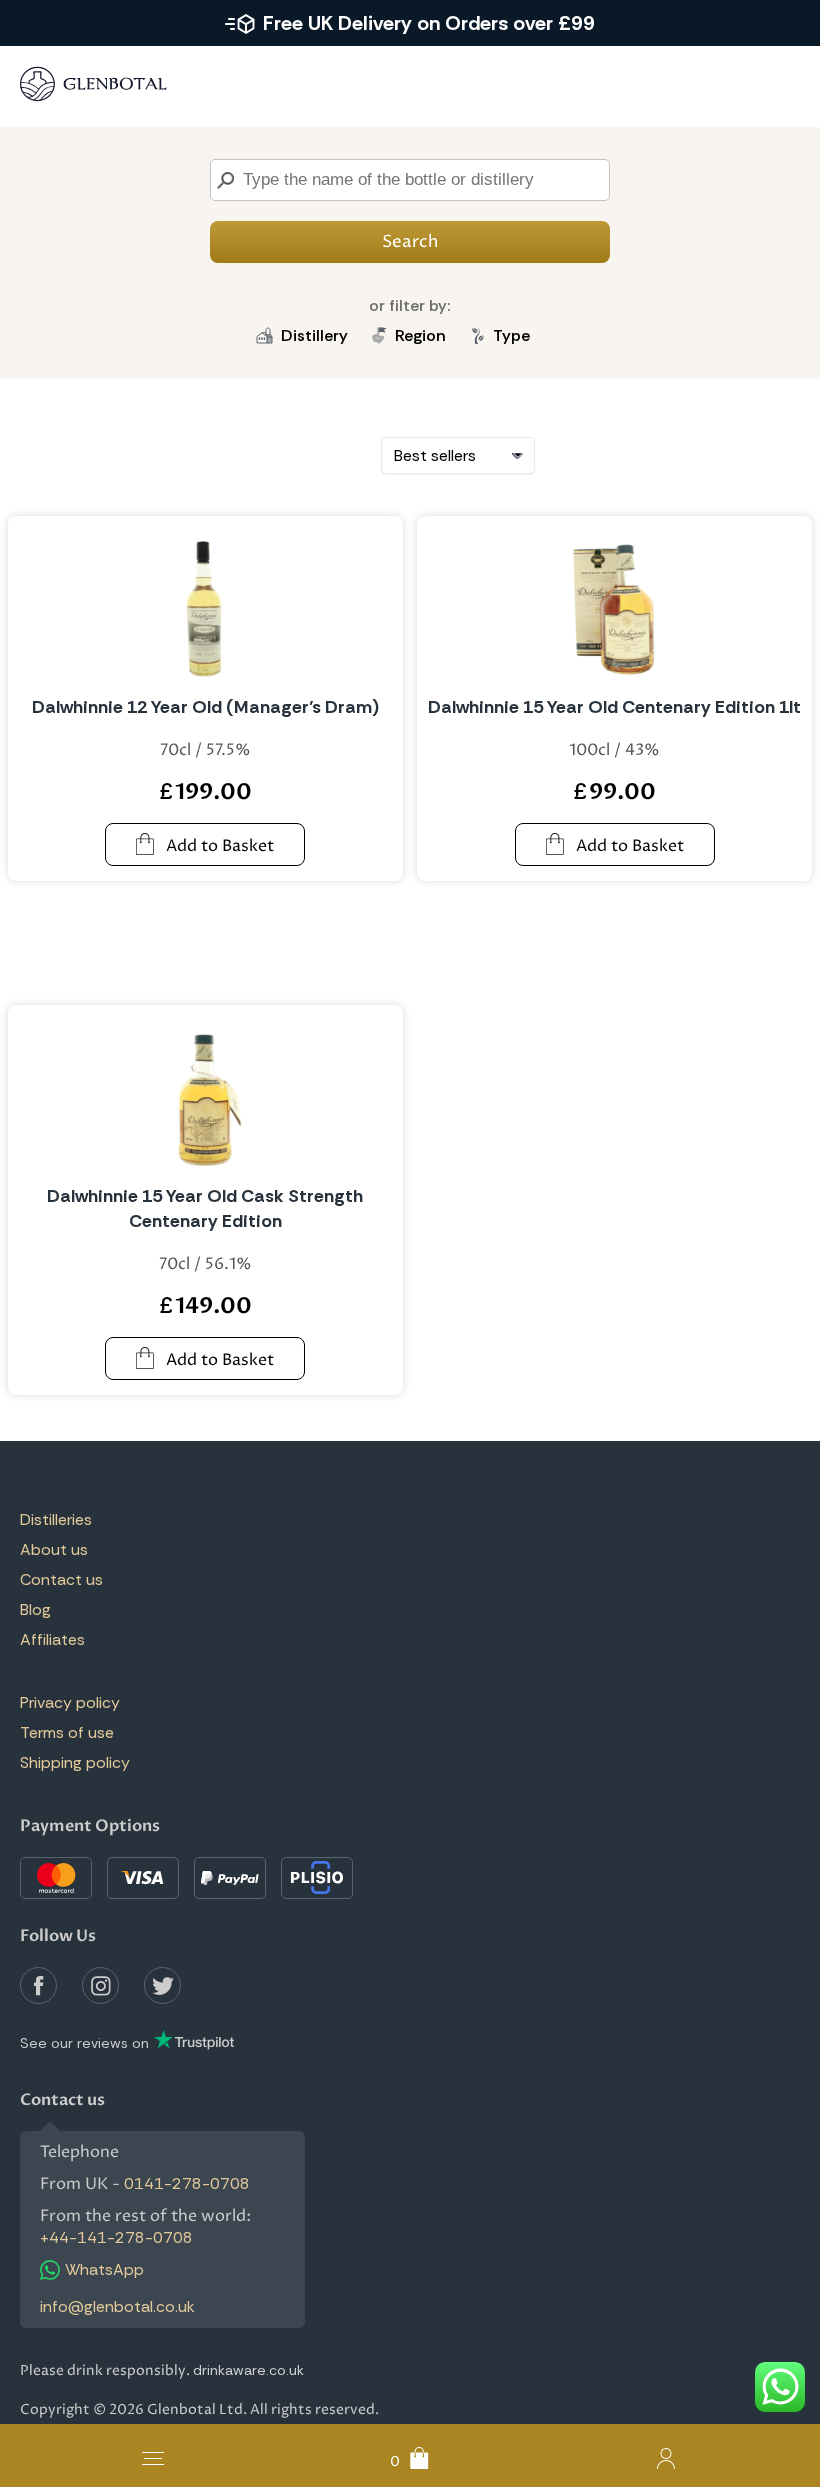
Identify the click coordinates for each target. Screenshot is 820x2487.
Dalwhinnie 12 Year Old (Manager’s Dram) (205, 707)
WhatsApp (104, 2269)
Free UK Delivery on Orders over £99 (429, 23)
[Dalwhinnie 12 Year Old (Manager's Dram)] (205, 606)
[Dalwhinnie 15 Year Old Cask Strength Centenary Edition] (205, 1095)
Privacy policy (70, 1702)
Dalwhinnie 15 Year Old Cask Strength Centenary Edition (205, 1208)
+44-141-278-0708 (116, 2237)
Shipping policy (75, 1762)
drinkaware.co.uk (248, 2370)
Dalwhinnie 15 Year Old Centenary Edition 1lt (614, 707)
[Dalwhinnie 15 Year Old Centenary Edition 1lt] (614, 606)
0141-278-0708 (187, 2183)
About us (54, 1549)
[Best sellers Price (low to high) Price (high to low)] (458, 455)
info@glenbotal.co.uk (117, 2306)
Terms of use (67, 1732)
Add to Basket (220, 846)
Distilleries (56, 1519)
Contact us (61, 1579)
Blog (35, 1609)
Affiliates (52, 1639)
